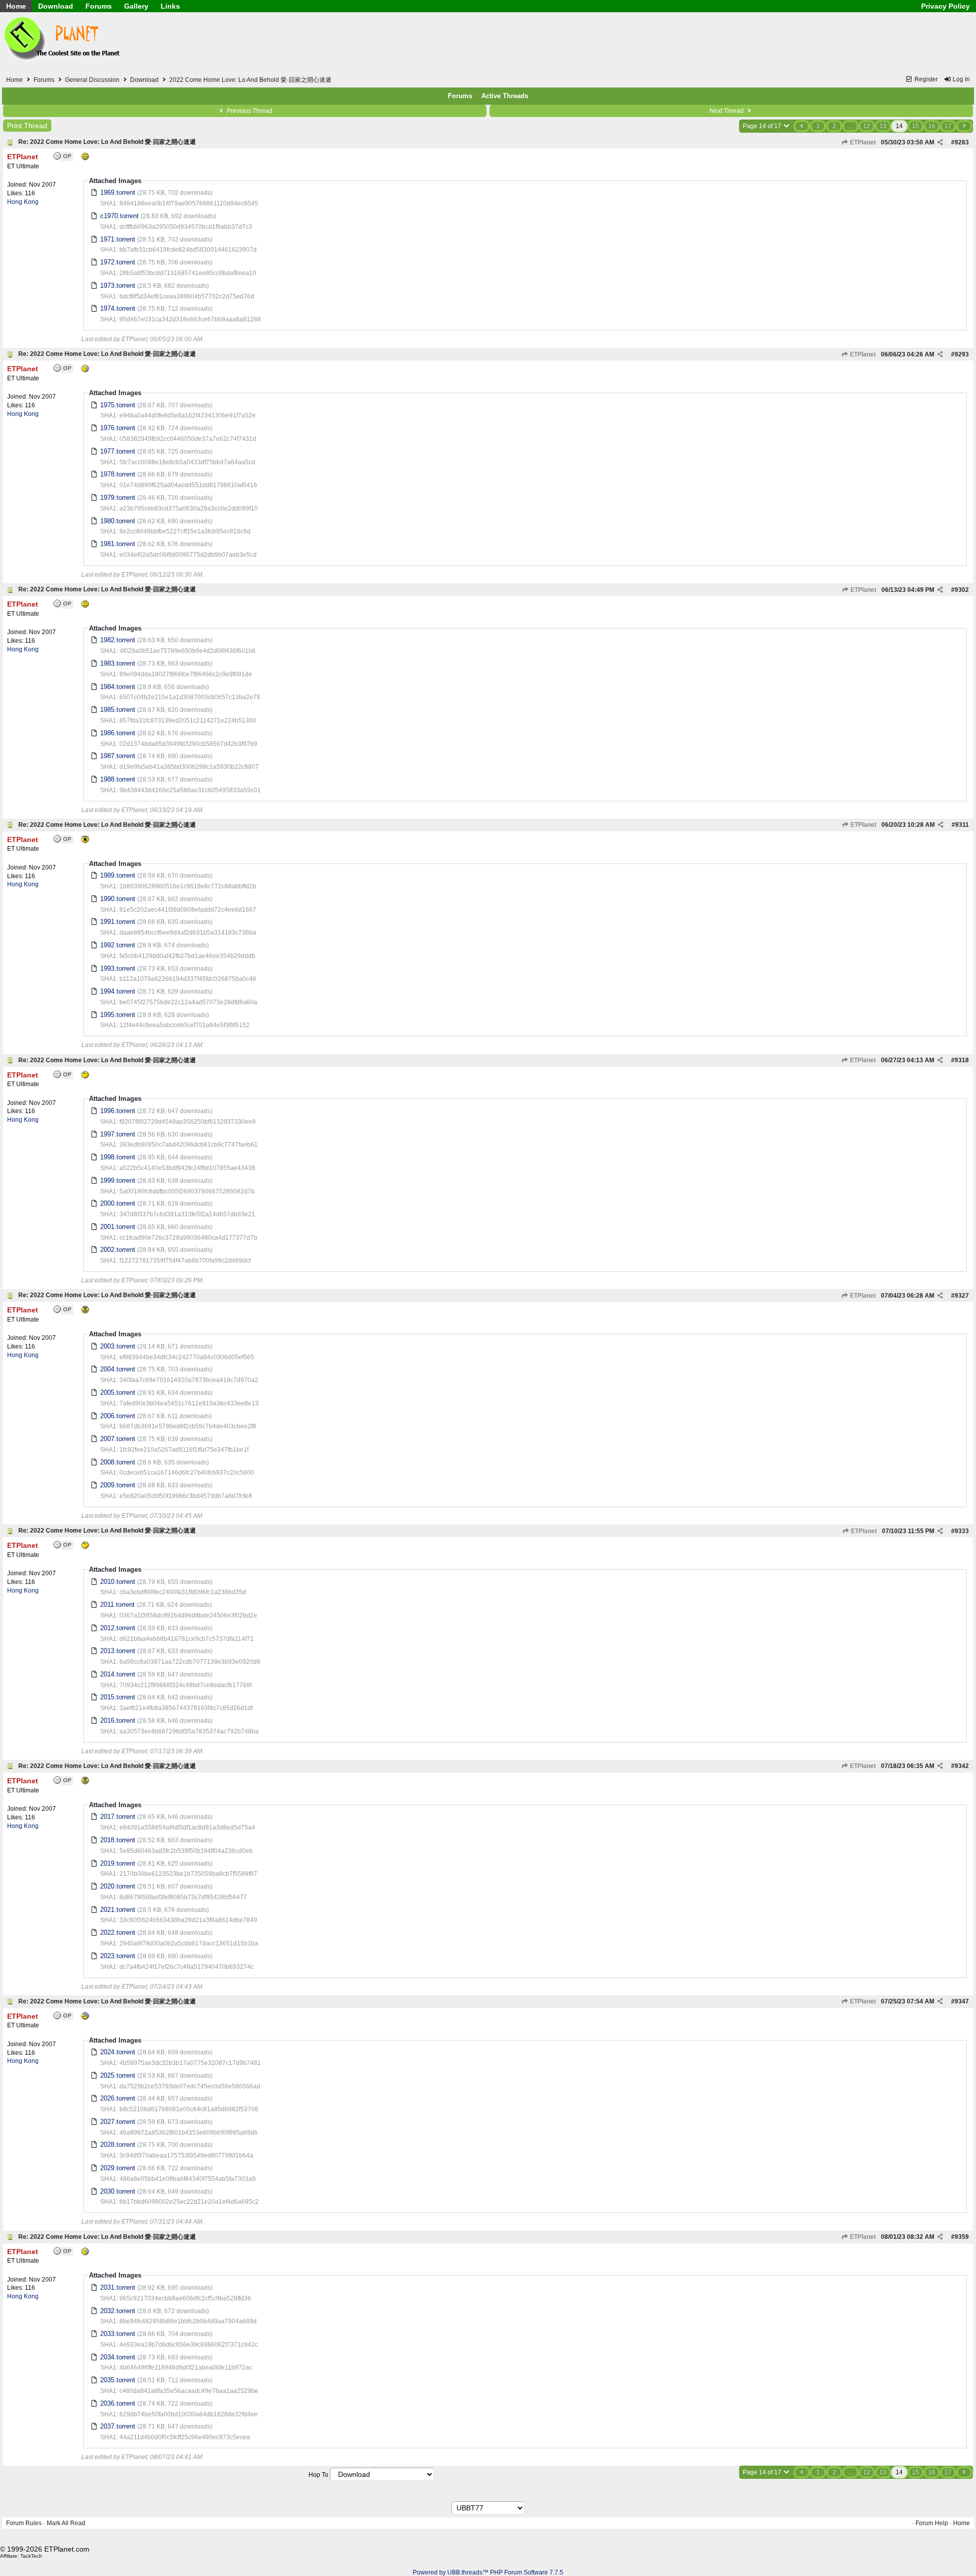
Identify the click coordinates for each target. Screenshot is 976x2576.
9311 (962, 825)
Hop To (318, 2475)
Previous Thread (249, 111)
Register (925, 79)
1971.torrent (118, 239)
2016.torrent (118, 1720)
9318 (962, 1060)
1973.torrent (118, 286)
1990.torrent (118, 899)
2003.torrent (118, 1346)
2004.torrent (118, 1369)
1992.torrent (118, 945)
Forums (99, 6)
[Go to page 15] (964, 126)
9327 (962, 1296)
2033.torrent (118, 2334)
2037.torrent (118, 2426)
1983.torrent (118, 663)
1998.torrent (118, 1157)
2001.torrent (118, 1227)
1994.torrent (118, 991)
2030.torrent (118, 2191)
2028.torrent (118, 2145)
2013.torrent (118, 1651)
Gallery (136, 6)
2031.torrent (118, 2287)
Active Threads (505, 96)
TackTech (31, 2556)
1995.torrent (118, 1015)
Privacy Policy (945, 6)
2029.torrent (118, 2168)
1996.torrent (118, 1111)
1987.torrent (118, 756)
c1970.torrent (119, 216)
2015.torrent (118, 1697)
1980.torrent (118, 521)
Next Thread (727, 111)
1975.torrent (118, 405)
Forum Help (932, 2523)
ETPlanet (862, 142)
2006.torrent (118, 1416)
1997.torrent (118, 1134)
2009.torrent (118, 1485)
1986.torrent (118, 733)
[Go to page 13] (802, 126)
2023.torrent (118, 1956)
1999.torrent (118, 1180)
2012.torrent (118, 1628)
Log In (960, 79)
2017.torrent (118, 1817)
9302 (962, 590)
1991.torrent (118, 922)
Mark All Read (66, 2523)
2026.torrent (118, 2098)
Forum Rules (24, 2523)
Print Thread (27, 126)
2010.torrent (118, 1582)
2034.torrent (118, 2357)
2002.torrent (118, 1250)
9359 (962, 2237)
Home (16, 6)
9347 (962, 2001)
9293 (962, 354)
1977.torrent (118, 451)
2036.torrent (118, 2403)
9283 (962, 142)
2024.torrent (118, 2052)
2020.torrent (118, 1886)
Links (170, 6)
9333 (962, 1531)
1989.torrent (118, 875)
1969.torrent (118, 192)
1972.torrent (118, 262)
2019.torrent (118, 1863)
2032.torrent (118, 2311)
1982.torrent (118, 640)
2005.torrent (118, 1392)
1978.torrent (118, 474)
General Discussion (92, 80)
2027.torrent (118, 2122)
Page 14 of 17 (763, 126)
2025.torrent (118, 2075)
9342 (962, 1766)
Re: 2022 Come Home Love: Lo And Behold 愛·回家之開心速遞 (107, 142)
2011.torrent (117, 1605)
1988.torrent (118, 779)
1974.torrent (118, 308)
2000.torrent (118, 1203)
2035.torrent (118, 2380)
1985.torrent (118, 710)
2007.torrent (118, 1439)
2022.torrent (118, 1933)
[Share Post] (940, 142)
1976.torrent (118, 428)
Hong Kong (23, 202)
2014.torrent (118, 1674)
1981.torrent (118, 544)
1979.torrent (118, 498)
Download (56, 6)
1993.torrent (118, 968)
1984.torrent (118, 687)
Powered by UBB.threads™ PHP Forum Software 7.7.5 (488, 2572)
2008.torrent (118, 1462)
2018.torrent (118, 1840)
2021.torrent (118, 1910)
